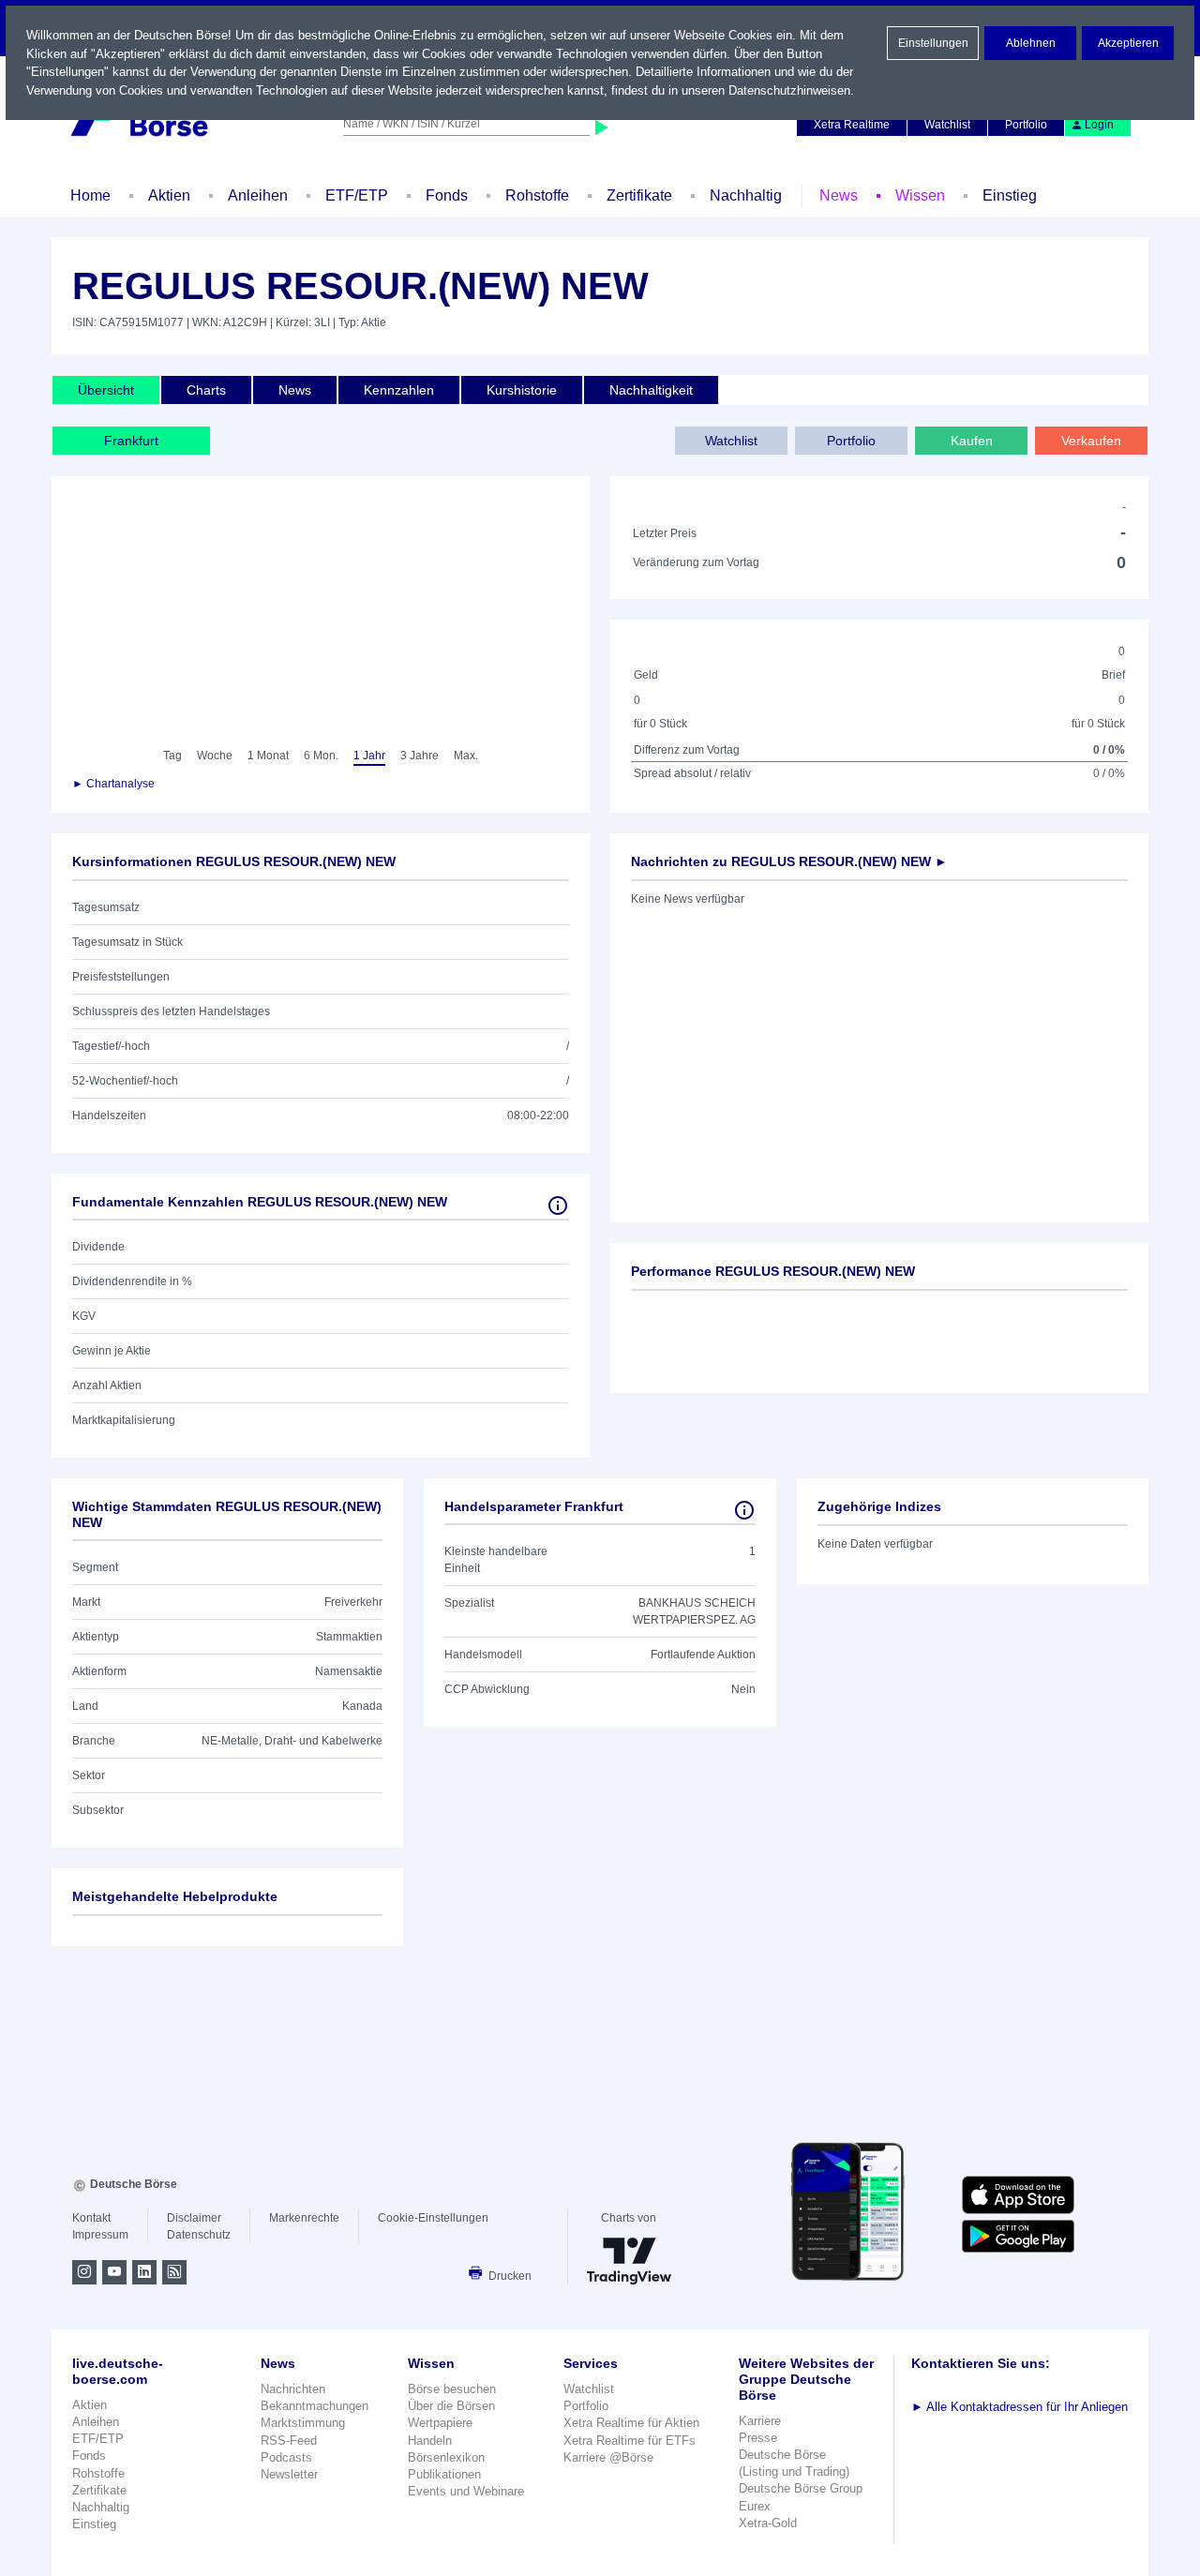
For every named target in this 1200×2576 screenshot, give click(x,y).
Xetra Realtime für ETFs (630, 2441)
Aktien (169, 195)
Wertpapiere (440, 2423)
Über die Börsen (451, 2406)
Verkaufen (1091, 441)
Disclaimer (194, 2218)
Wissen (920, 195)
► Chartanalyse (113, 784)
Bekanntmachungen (315, 2406)
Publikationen (444, 2474)
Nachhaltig (746, 195)
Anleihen (258, 195)
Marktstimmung (303, 2423)
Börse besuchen (452, 2389)
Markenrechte (304, 2218)
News (839, 195)
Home (90, 195)
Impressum (100, 2235)
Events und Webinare (466, 2491)
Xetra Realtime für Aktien (631, 2423)
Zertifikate (639, 195)
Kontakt (91, 2218)
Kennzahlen (399, 390)
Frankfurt (131, 441)
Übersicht (106, 390)
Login (1099, 125)
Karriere (760, 2421)
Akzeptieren (1128, 43)
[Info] (558, 1206)
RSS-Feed (289, 2441)
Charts (206, 390)
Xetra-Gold (768, 2523)
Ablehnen (1031, 43)
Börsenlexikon (446, 2457)
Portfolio (1026, 125)
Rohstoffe (537, 195)
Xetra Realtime (852, 125)
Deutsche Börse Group (801, 2488)
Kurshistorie (522, 390)
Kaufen (972, 441)
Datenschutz (199, 2235)
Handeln (430, 2441)
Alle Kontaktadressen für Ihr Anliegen (1020, 2407)
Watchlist (947, 125)
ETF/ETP (357, 195)
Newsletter (289, 2474)
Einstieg (1010, 195)
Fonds (447, 195)
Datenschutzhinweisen (789, 90)
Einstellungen (933, 43)
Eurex (755, 2506)
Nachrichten (293, 2389)
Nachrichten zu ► (789, 861)
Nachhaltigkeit (651, 390)
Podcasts (286, 2457)
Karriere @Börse (608, 2457)
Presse (758, 2438)
